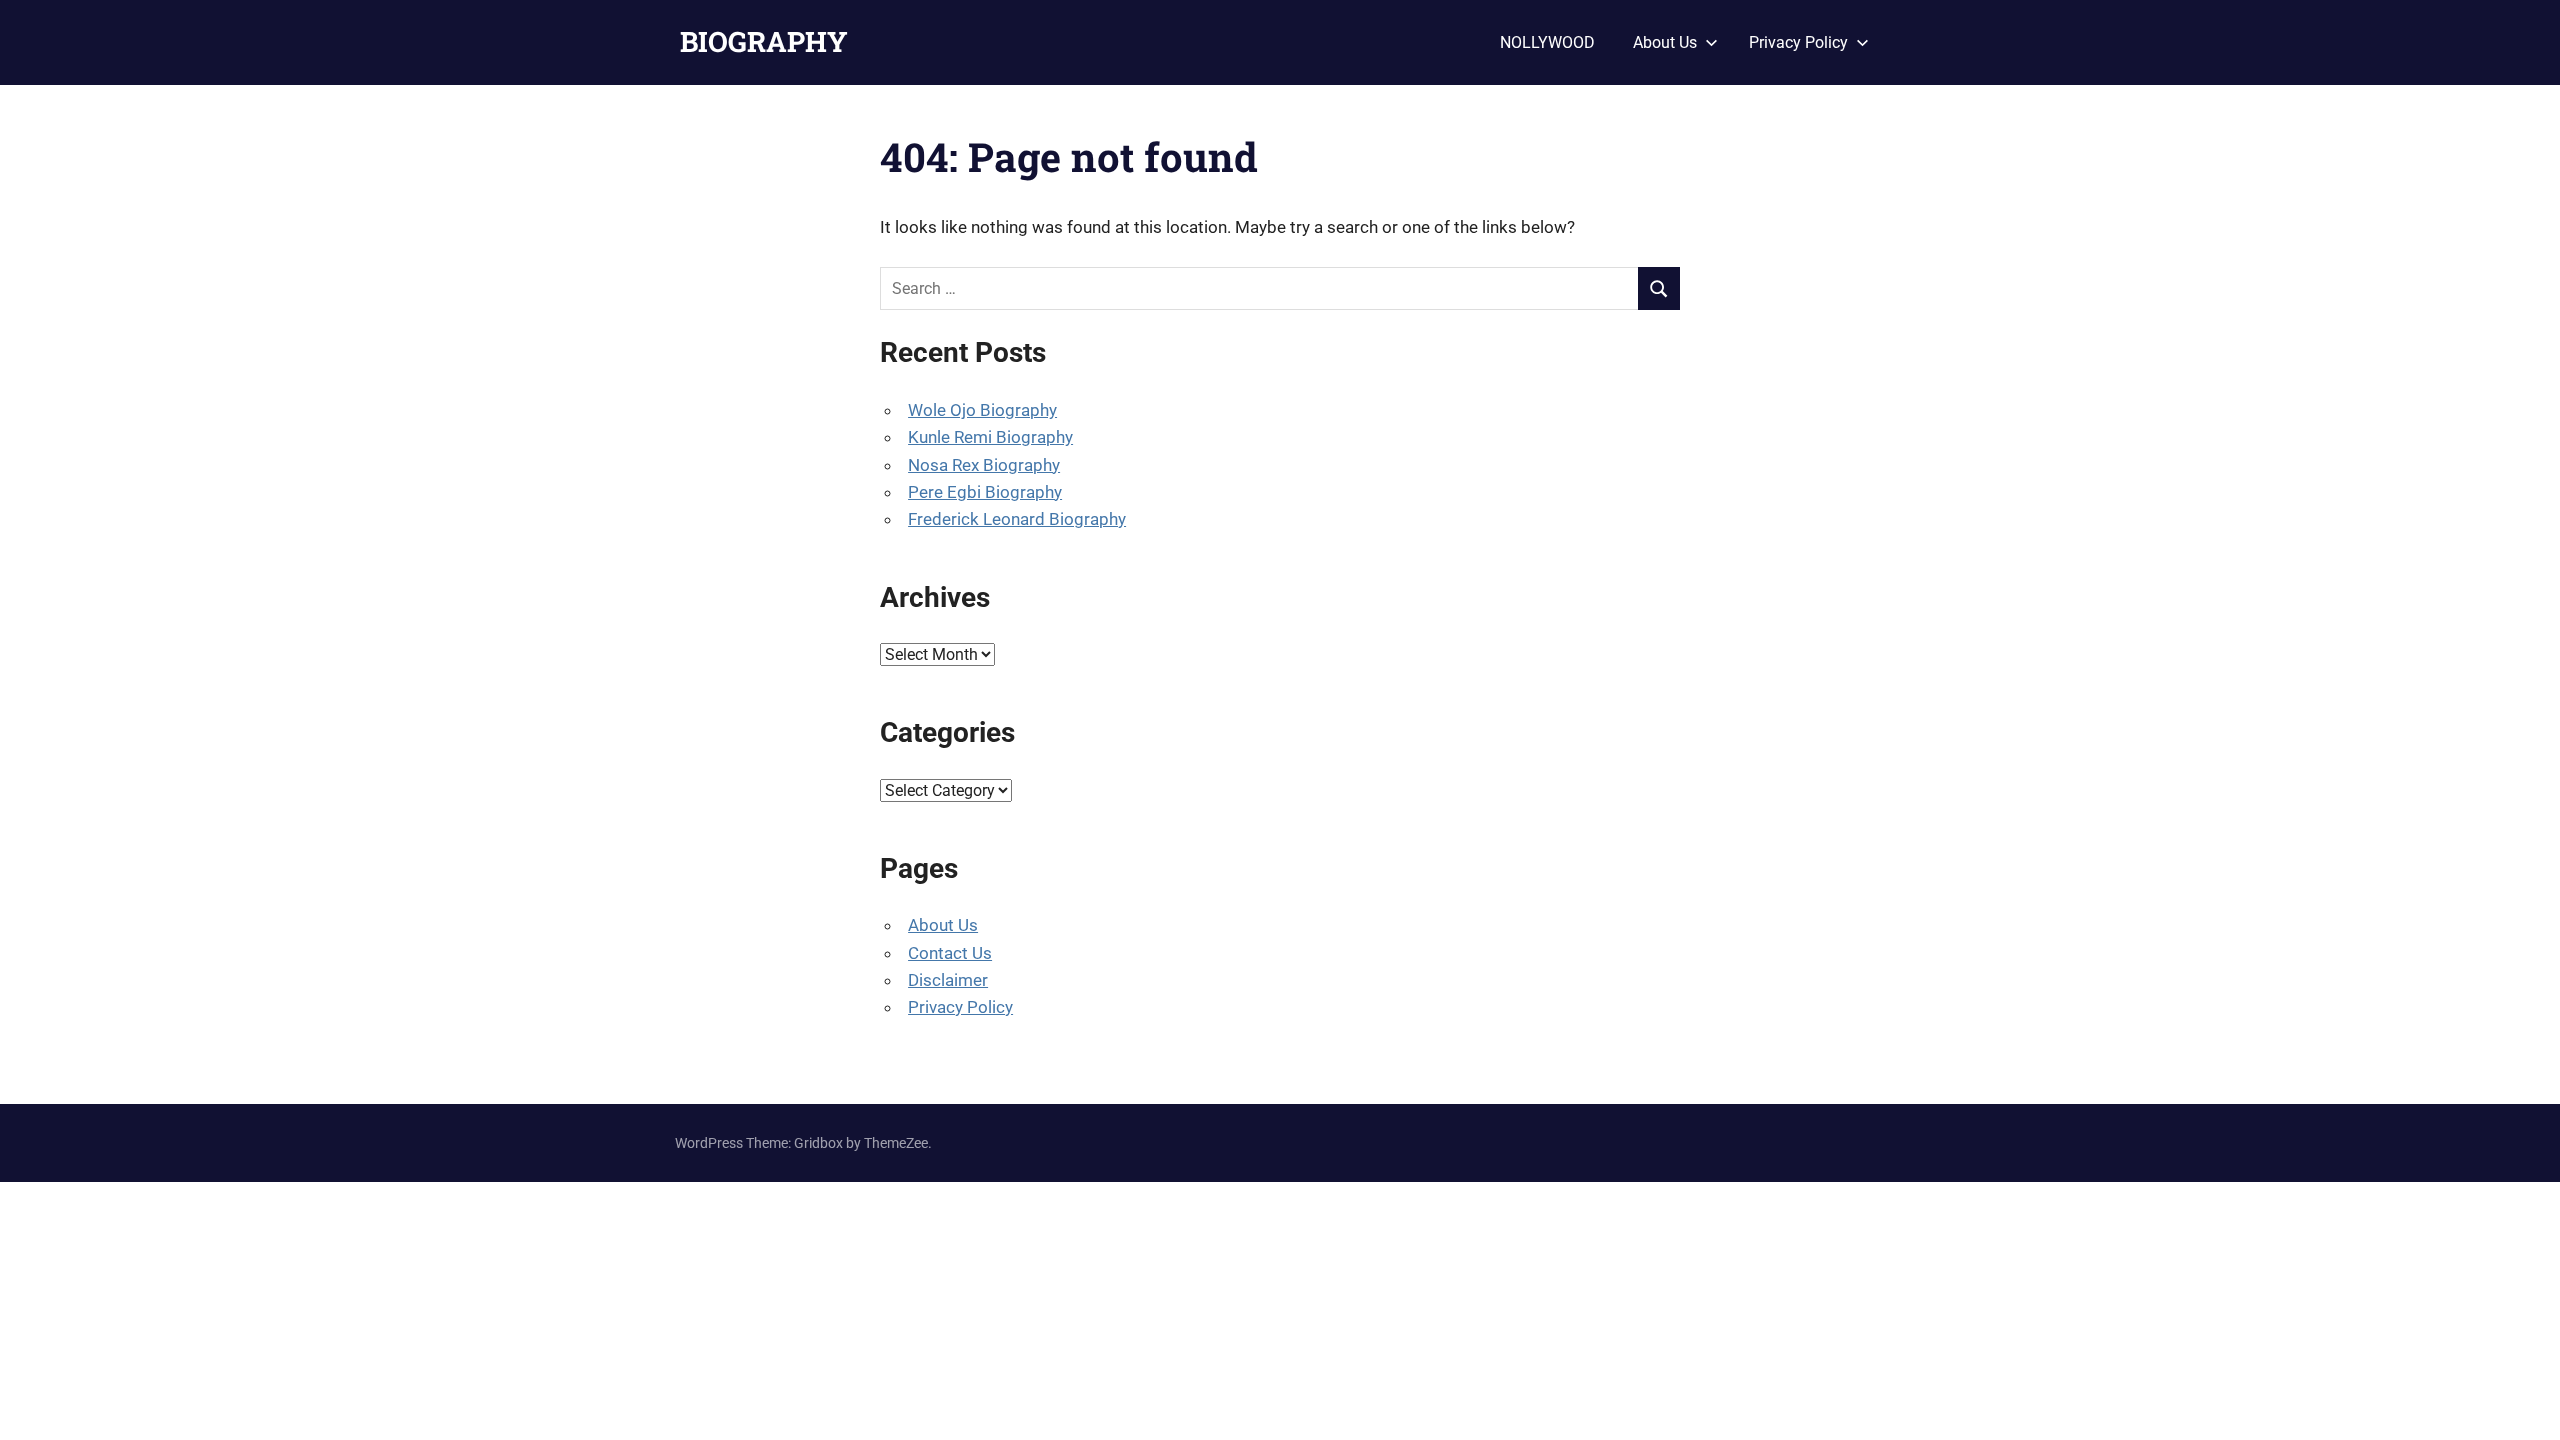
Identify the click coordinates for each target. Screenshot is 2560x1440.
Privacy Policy (1798, 42)
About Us (1665, 42)
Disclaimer (948, 980)
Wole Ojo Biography (982, 410)
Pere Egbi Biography (985, 492)
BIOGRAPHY (764, 41)
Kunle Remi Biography (990, 437)
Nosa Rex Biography (984, 465)
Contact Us (950, 953)
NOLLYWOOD (1547, 42)
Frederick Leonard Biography (1017, 519)
